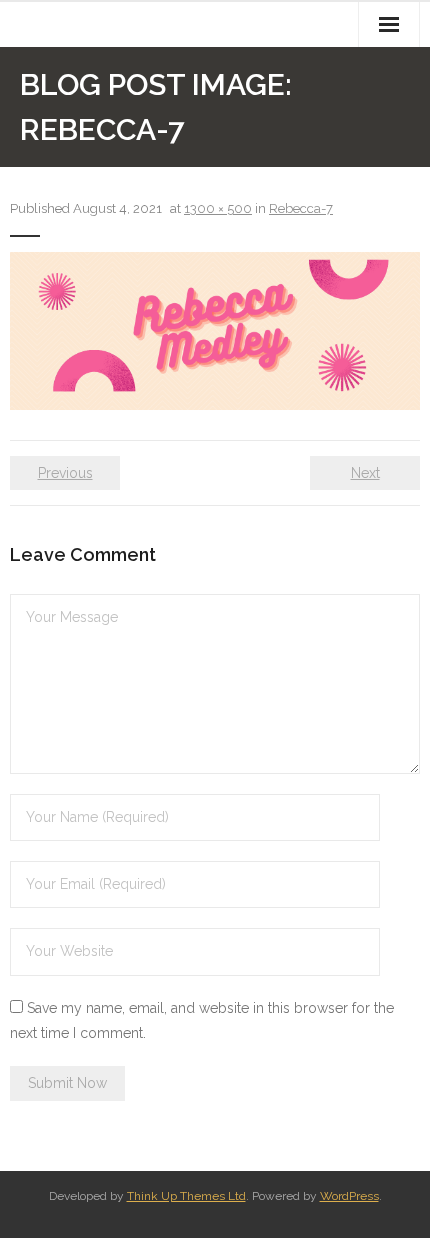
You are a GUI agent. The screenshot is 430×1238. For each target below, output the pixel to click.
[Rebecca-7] (215, 331)
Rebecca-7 (301, 208)
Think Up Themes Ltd (186, 1196)
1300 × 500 (218, 208)
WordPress (349, 1196)
